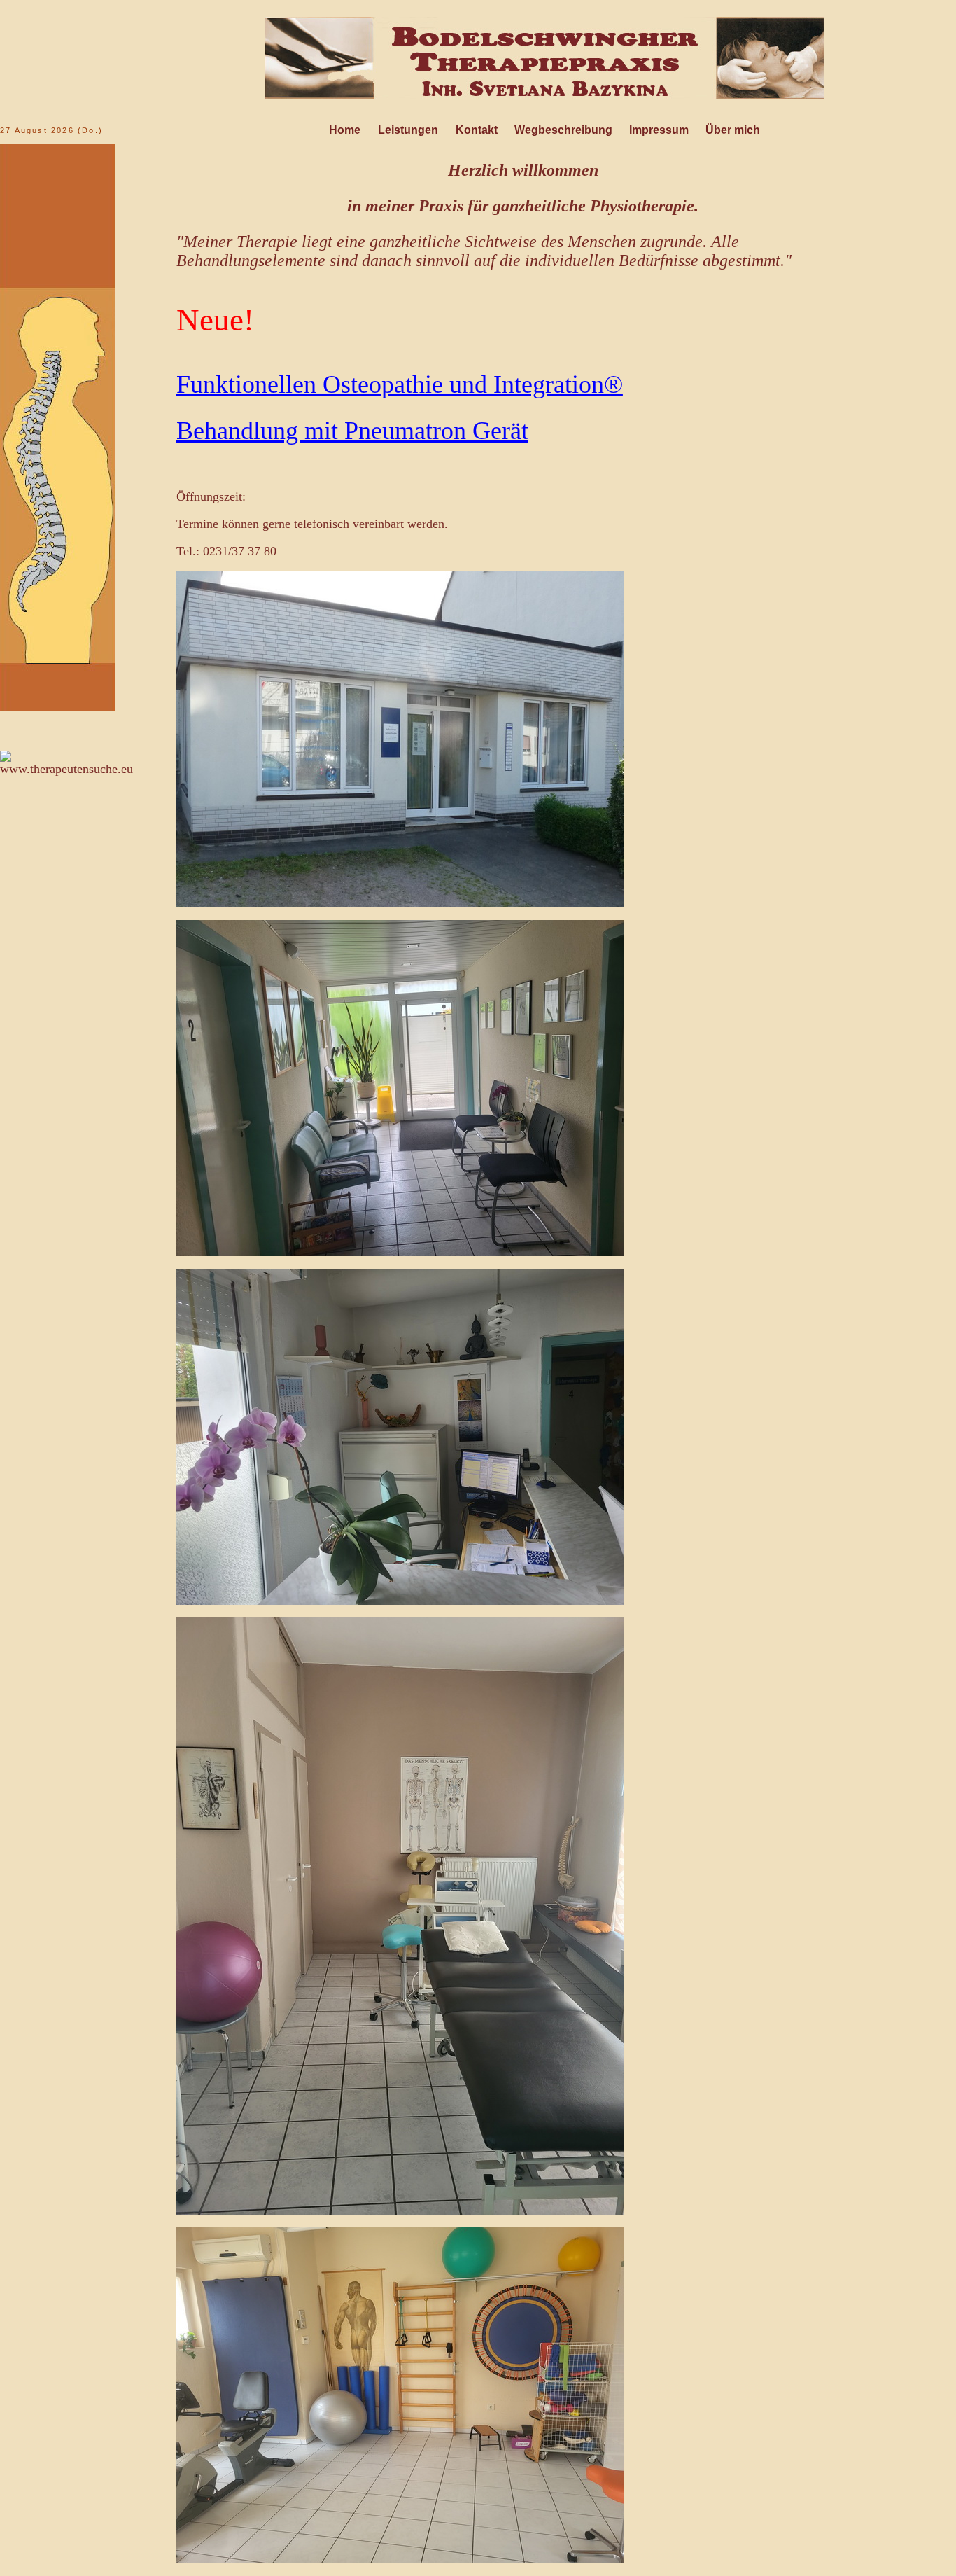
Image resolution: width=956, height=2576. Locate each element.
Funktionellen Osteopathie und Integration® (400, 384)
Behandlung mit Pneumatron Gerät (352, 431)
